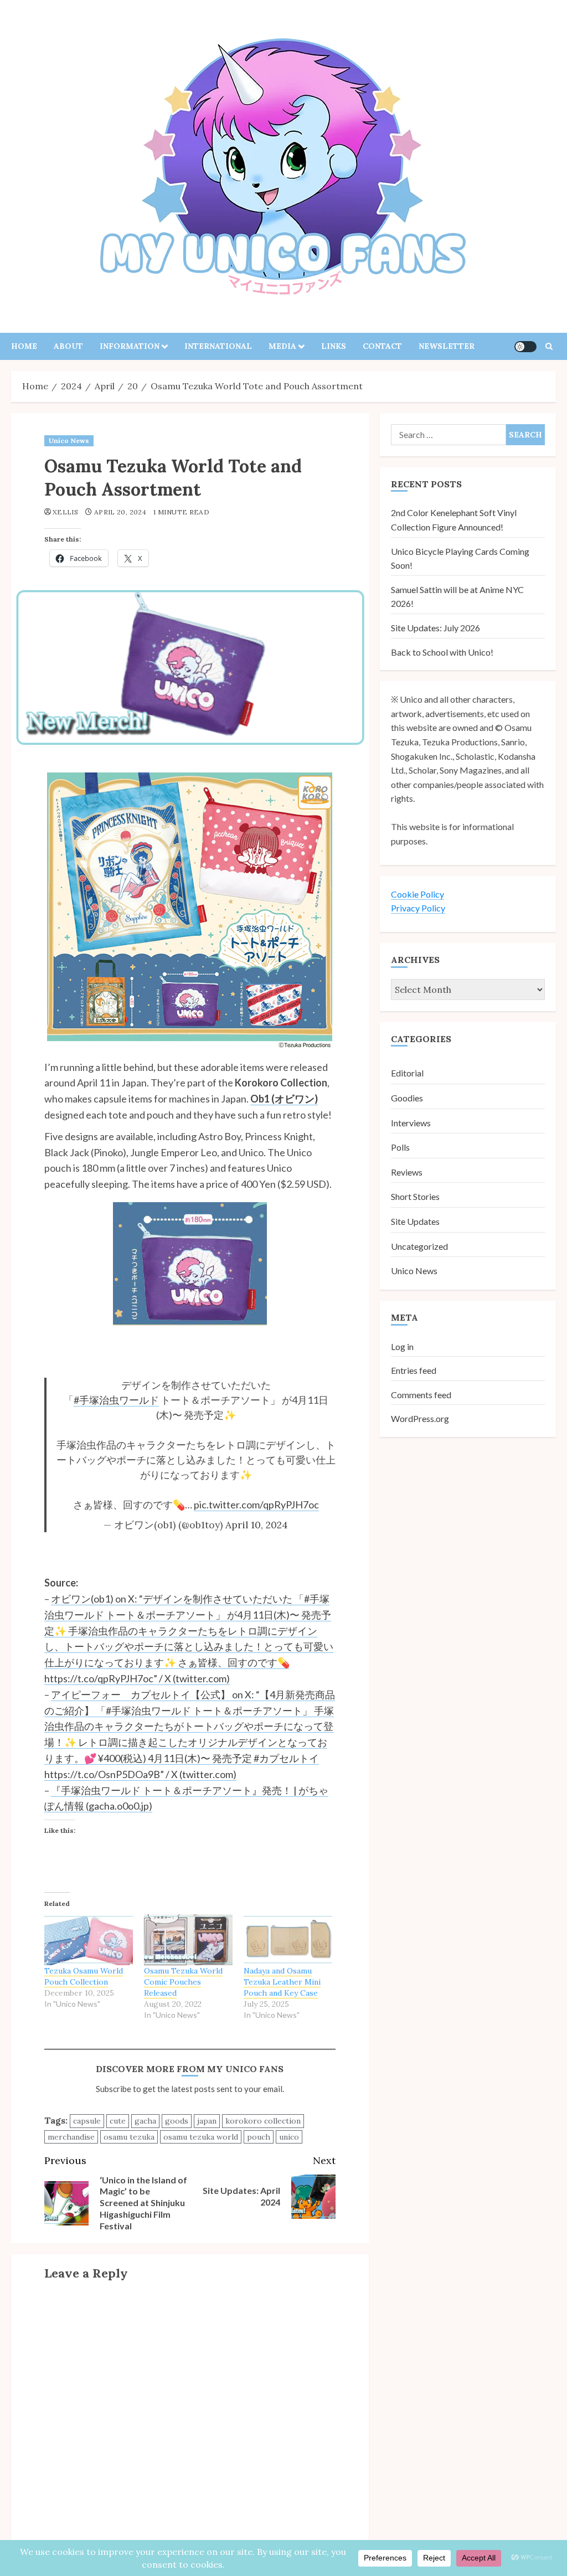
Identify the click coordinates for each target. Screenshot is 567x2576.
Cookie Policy (417, 894)
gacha (145, 2121)
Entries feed (414, 1370)
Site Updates (415, 1221)
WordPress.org (420, 1418)
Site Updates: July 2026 (435, 628)
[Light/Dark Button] (525, 347)
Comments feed (421, 1395)
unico (289, 2137)
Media (282, 346)
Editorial (407, 1073)
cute (118, 2121)
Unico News (69, 441)
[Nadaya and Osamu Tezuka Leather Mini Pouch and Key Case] (288, 1940)
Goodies (407, 1098)
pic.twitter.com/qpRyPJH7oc (256, 1505)
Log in (402, 1346)
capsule (87, 2121)
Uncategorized (419, 1246)
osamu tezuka (129, 2137)
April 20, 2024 (120, 512)
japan (207, 2121)
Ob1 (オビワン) (284, 1099)
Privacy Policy (418, 908)
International (218, 346)
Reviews (407, 1172)
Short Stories (415, 1196)
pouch (259, 2137)
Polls (400, 1147)
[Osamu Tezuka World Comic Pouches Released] (188, 1940)
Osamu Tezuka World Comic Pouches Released (183, 1982)
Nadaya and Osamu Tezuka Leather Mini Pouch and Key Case (282, 1982)
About (68, 346)
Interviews (411, 1123)
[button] (549, 346)
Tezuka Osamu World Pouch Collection (84, 1976)
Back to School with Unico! (442, 652)
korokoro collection (263, 2121)
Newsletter (447, 346)
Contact (382, 346)
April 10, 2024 (257, 1525)
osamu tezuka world (201, 2137)
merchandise (71, 2137)
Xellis (65, 512)
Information (130, 346)
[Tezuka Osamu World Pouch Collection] (89, 1940)
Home (24, 346)
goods (177, 2121)
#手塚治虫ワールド (116, 1400)
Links (334, 346)
